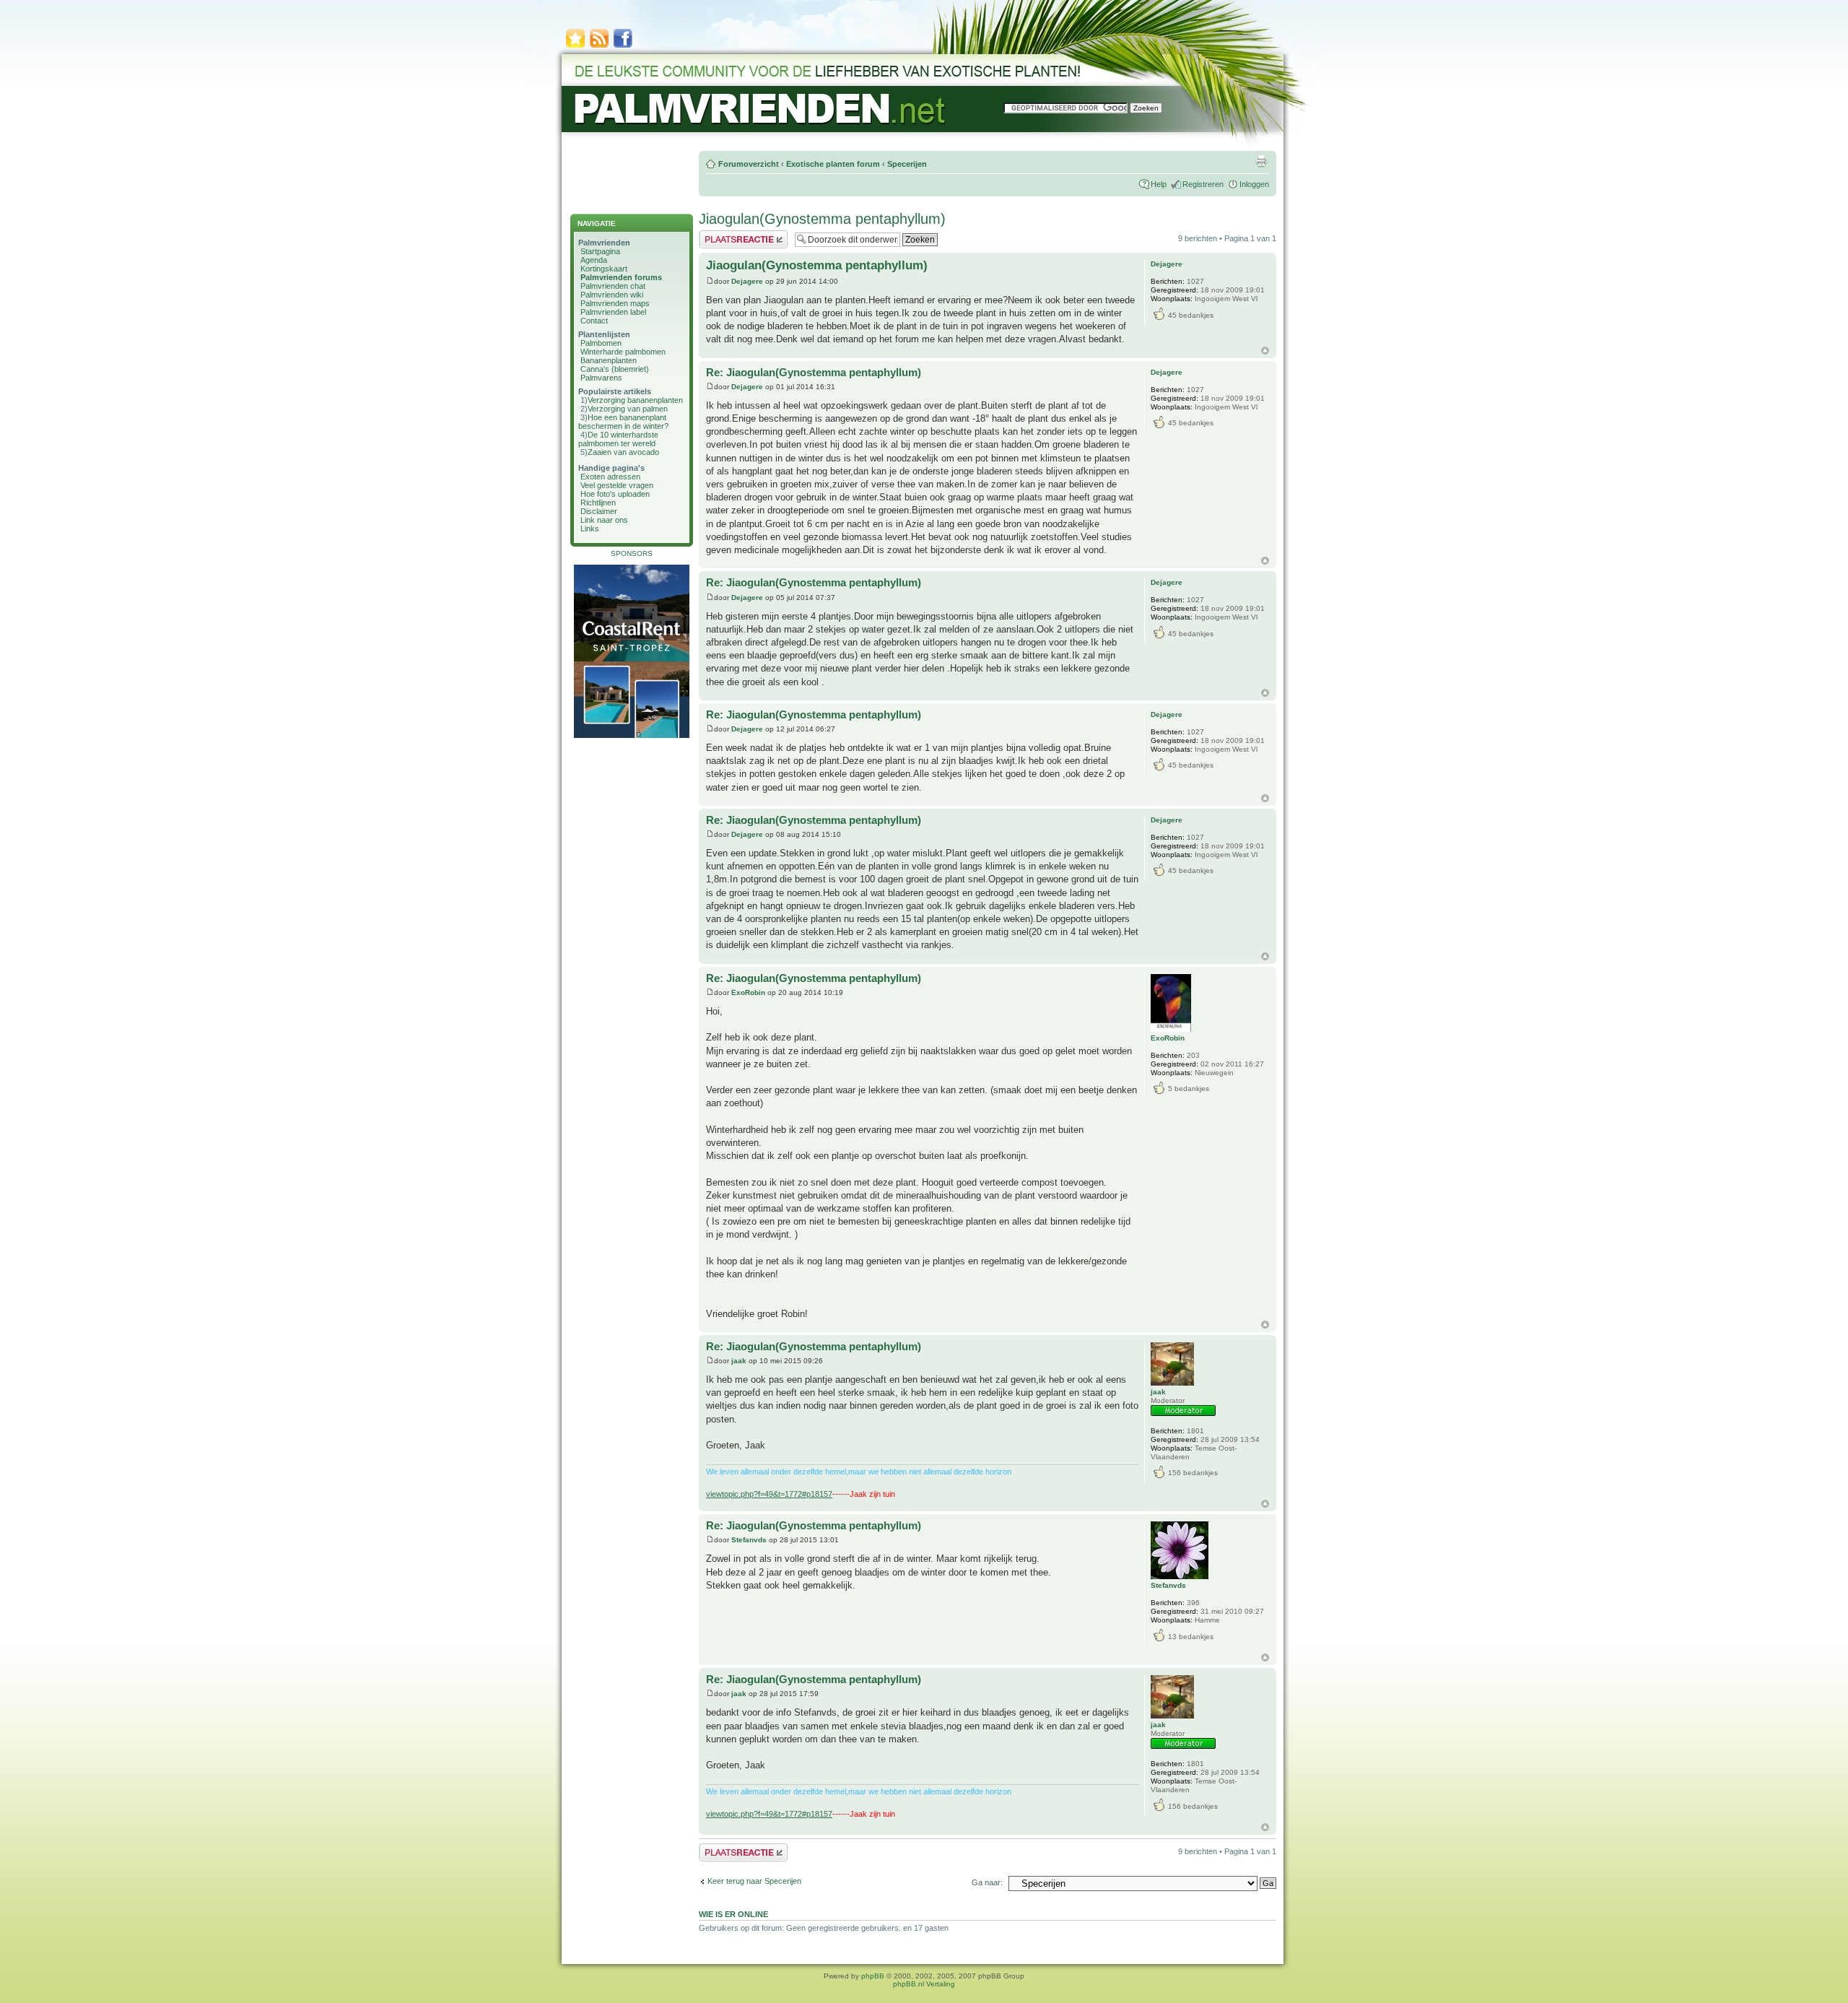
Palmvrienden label (613, 312)
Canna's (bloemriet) (615, 369)
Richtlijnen (598, 503)
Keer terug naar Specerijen (754, 1881)
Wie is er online (733, 1914)
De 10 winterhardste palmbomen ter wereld (618, 439)
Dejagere (747, 281)
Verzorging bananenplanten (635, 400)
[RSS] (599, 47)
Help (1159, 184)
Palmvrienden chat (613, 286)
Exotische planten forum (833, 164)
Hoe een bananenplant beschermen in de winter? (623, 422)
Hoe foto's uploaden (615, 494)
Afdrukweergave (1261, 161)
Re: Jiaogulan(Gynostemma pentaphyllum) (814, 372)
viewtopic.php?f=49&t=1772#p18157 (769, 1494)
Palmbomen (601, 343)
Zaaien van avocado (623, 452)
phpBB (873, 1976)
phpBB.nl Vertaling (924, 1984)
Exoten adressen (610, 477)
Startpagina (600, 251)
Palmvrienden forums (621, 277)
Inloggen (1254, 184)
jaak (739, 1361)
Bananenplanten (609, 360)
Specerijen (907, 164)
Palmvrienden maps (615, 303)
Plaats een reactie (730, 235)
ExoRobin (748, 992)
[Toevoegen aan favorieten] (575, 47)
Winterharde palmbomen (623, 352)
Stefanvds (749, 1540)
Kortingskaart (604, 269)
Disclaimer (599, 511)
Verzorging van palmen (628, 409)
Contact (594, 321)
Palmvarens (601, 378)
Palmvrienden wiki (612, 295)
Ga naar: (987, 1882)
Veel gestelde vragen (617, 485)
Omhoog (1265, 351)
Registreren (1203, 184)
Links (590, 529)
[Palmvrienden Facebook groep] (623, 47)
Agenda (594, 260)
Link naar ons (604, 520)
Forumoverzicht (749, 164)
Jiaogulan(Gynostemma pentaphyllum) (822, 219)
